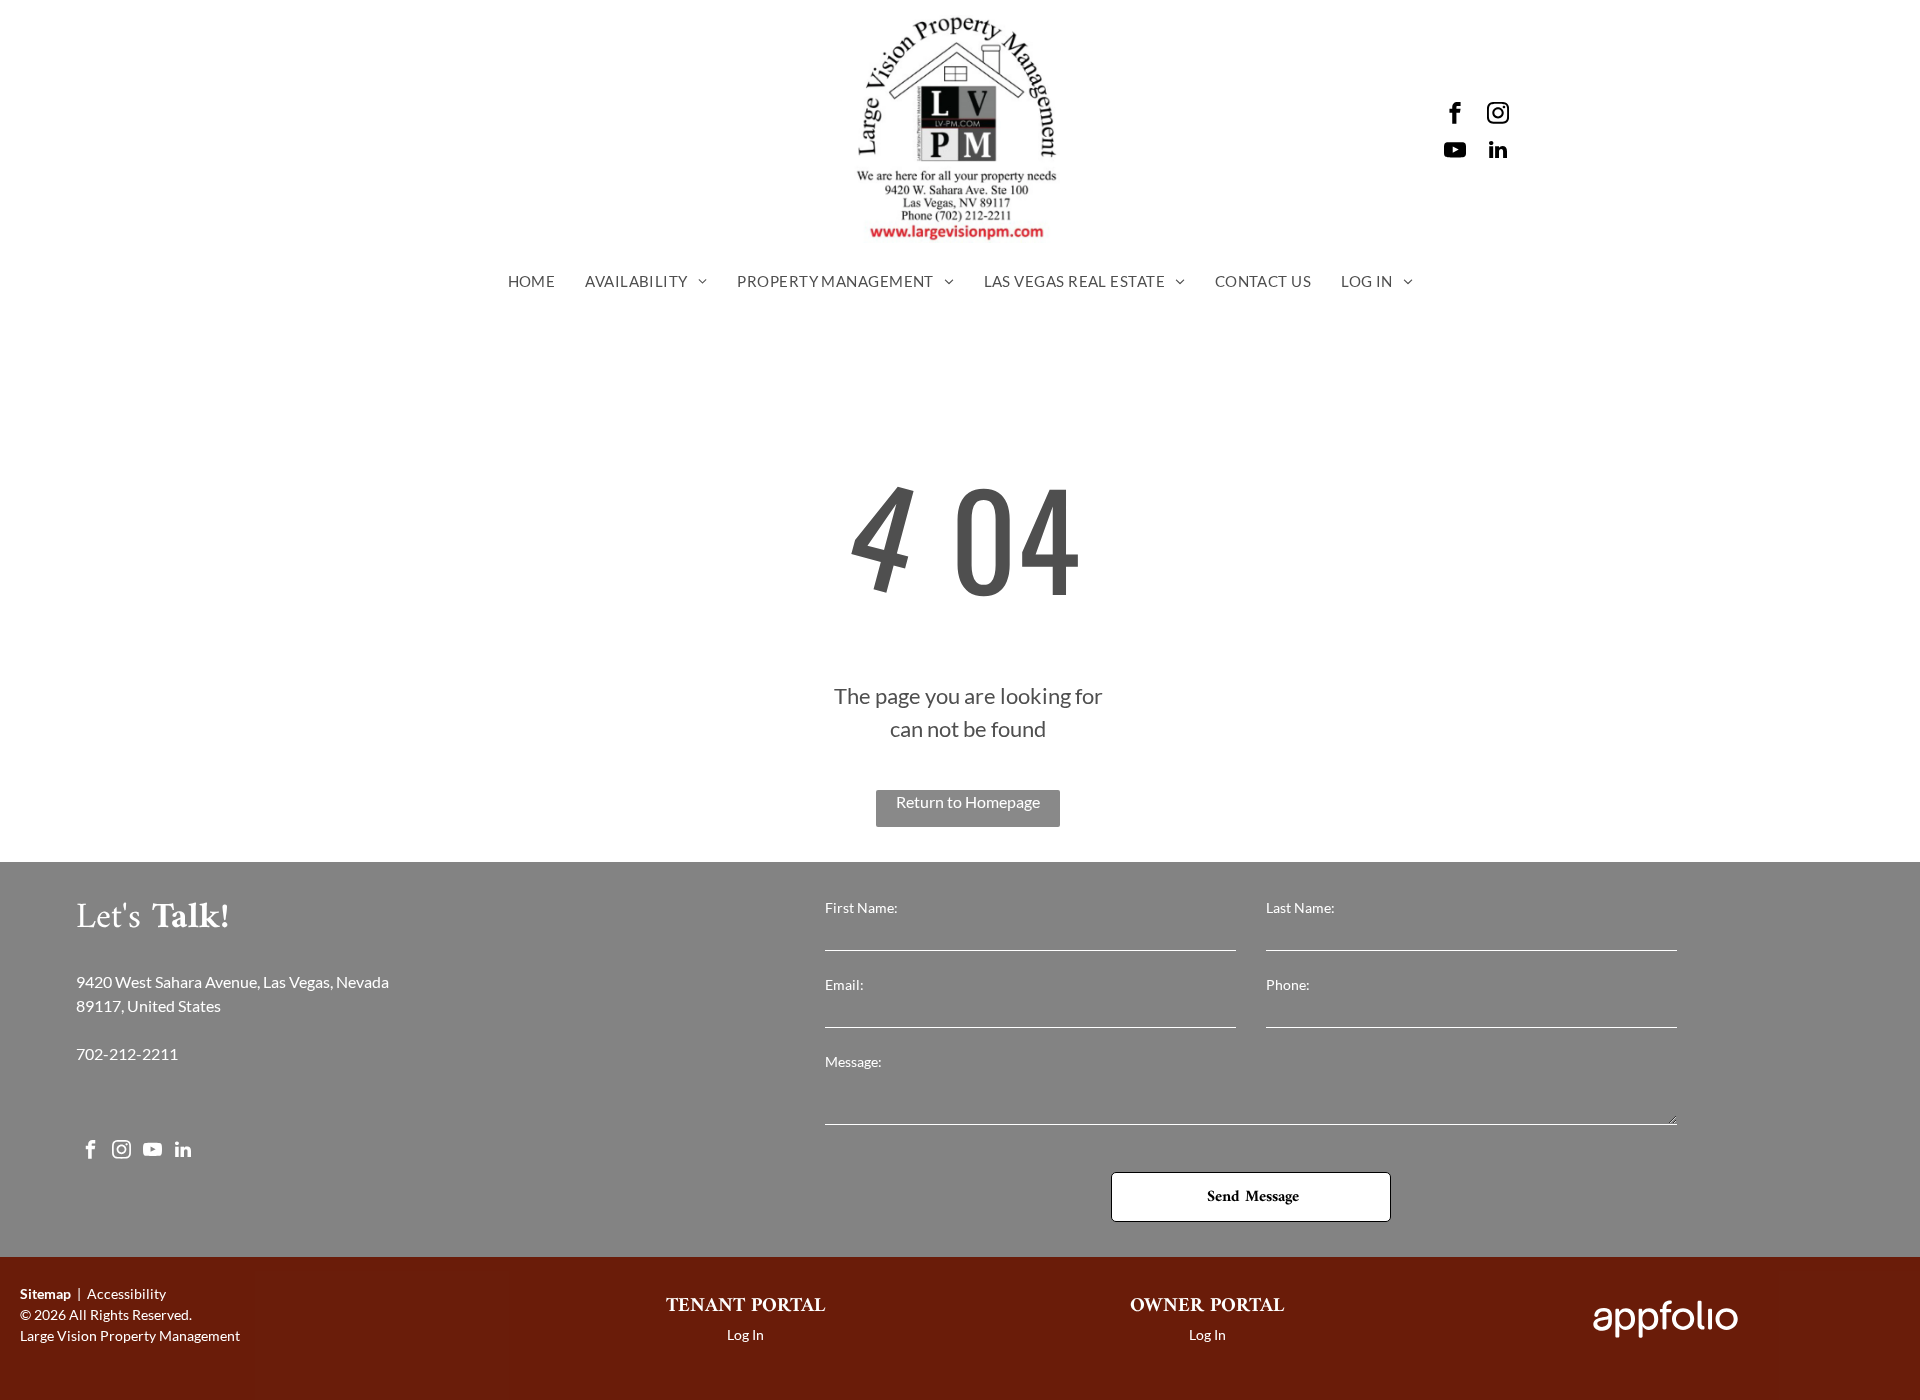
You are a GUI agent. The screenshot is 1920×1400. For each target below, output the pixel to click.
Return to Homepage (968, 801)
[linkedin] (1498, 152)
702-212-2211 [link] (127, 1053)
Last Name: (1300, 907)
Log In (745, 1334)
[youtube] (1455, 152)
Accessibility (126, 1293)
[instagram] (1498, 115)
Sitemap (45, 1293)
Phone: (1288, 984)
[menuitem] (532, 281)
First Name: (861, 907)
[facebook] (1455, 115)
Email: (844, 984)
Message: (853, 1061)
